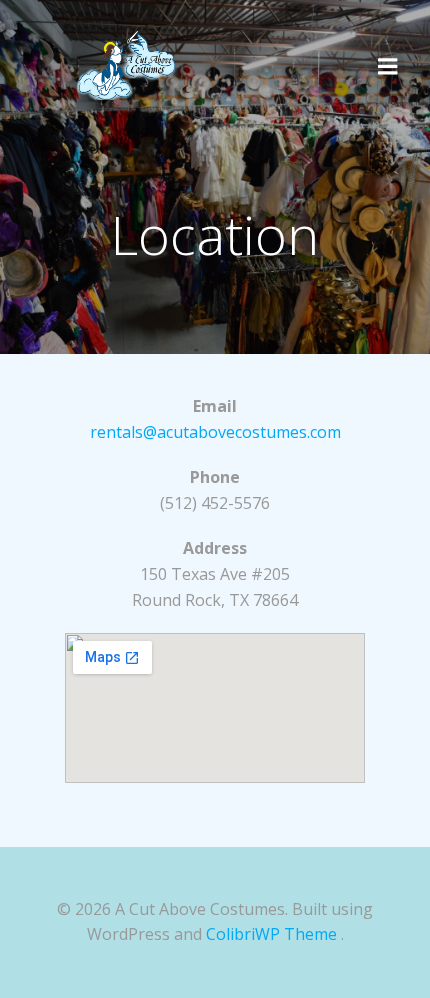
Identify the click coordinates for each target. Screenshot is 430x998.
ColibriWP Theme (271, 934)
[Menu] (388, 65)
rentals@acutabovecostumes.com (215, 432)
